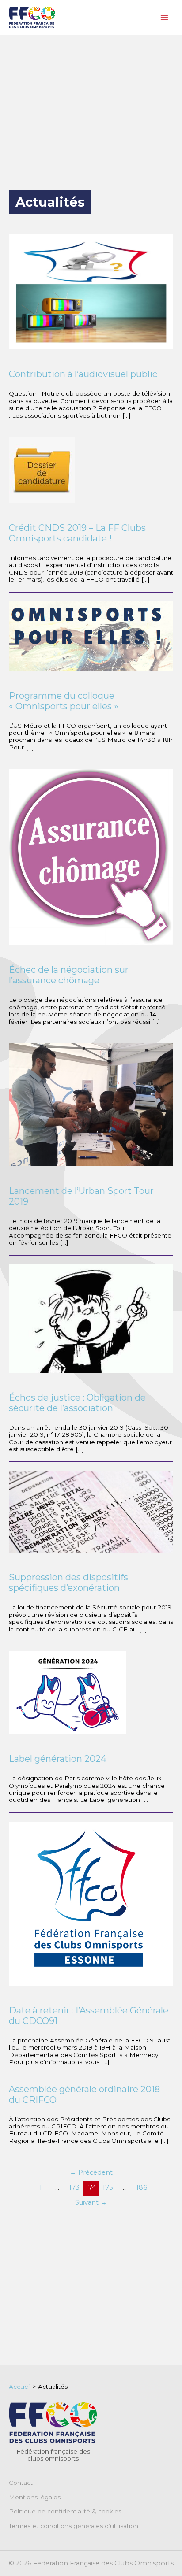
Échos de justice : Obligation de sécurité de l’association (77, 1403)
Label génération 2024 (58, 1759)
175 (108, 2187)
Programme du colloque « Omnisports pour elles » (64, 701)
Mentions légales (35, 2497)
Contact (21, 2483)
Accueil (20, 2387)
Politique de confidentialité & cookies (65, 2511)
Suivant (91, 2202)
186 (142, 2187)
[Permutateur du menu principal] (165, 18)
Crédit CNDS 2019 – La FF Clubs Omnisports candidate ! (77, 533)
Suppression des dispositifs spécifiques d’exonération (68, 1583)
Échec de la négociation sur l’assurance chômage (69, 975)
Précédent (91, 2172)
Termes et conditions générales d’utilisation (74, 2526)
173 (74, 2187)
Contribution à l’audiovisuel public (83, 374)
